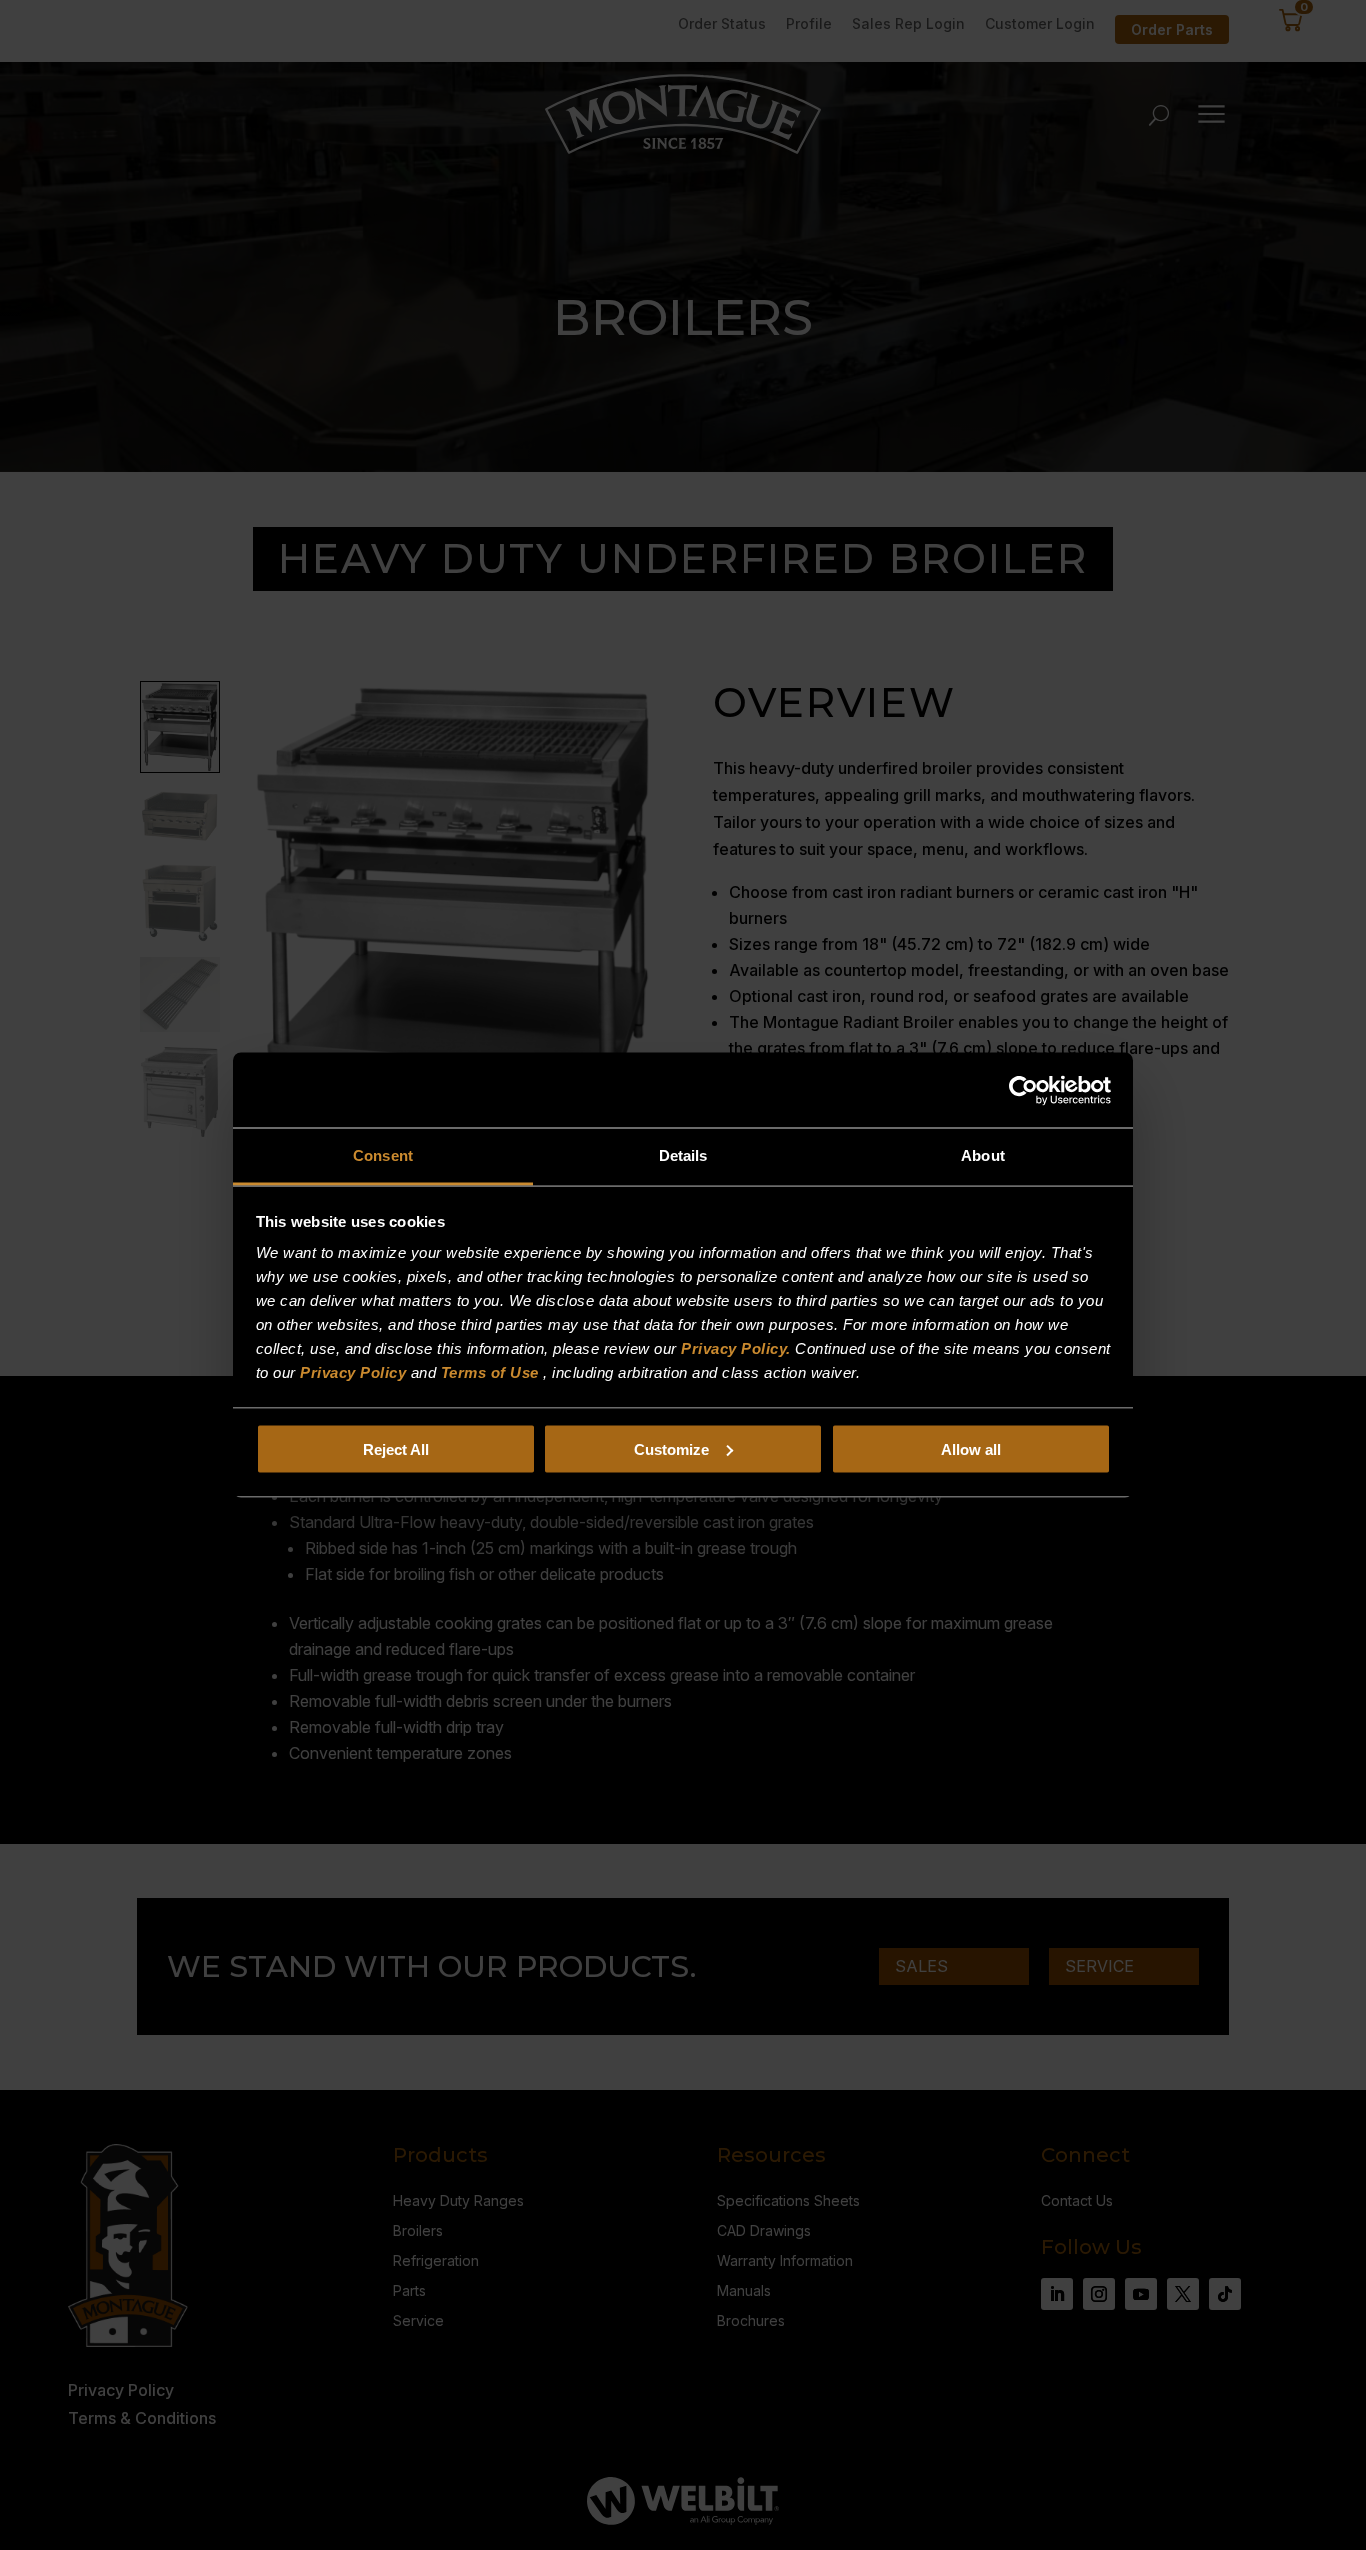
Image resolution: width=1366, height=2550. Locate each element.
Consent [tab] (383, 1155)
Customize (671, 1448)
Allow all (971, 1448)
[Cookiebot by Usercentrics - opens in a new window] (1023, 1090)
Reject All (396, 1448)
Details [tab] (683, 1155)
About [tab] (983, 1155)
